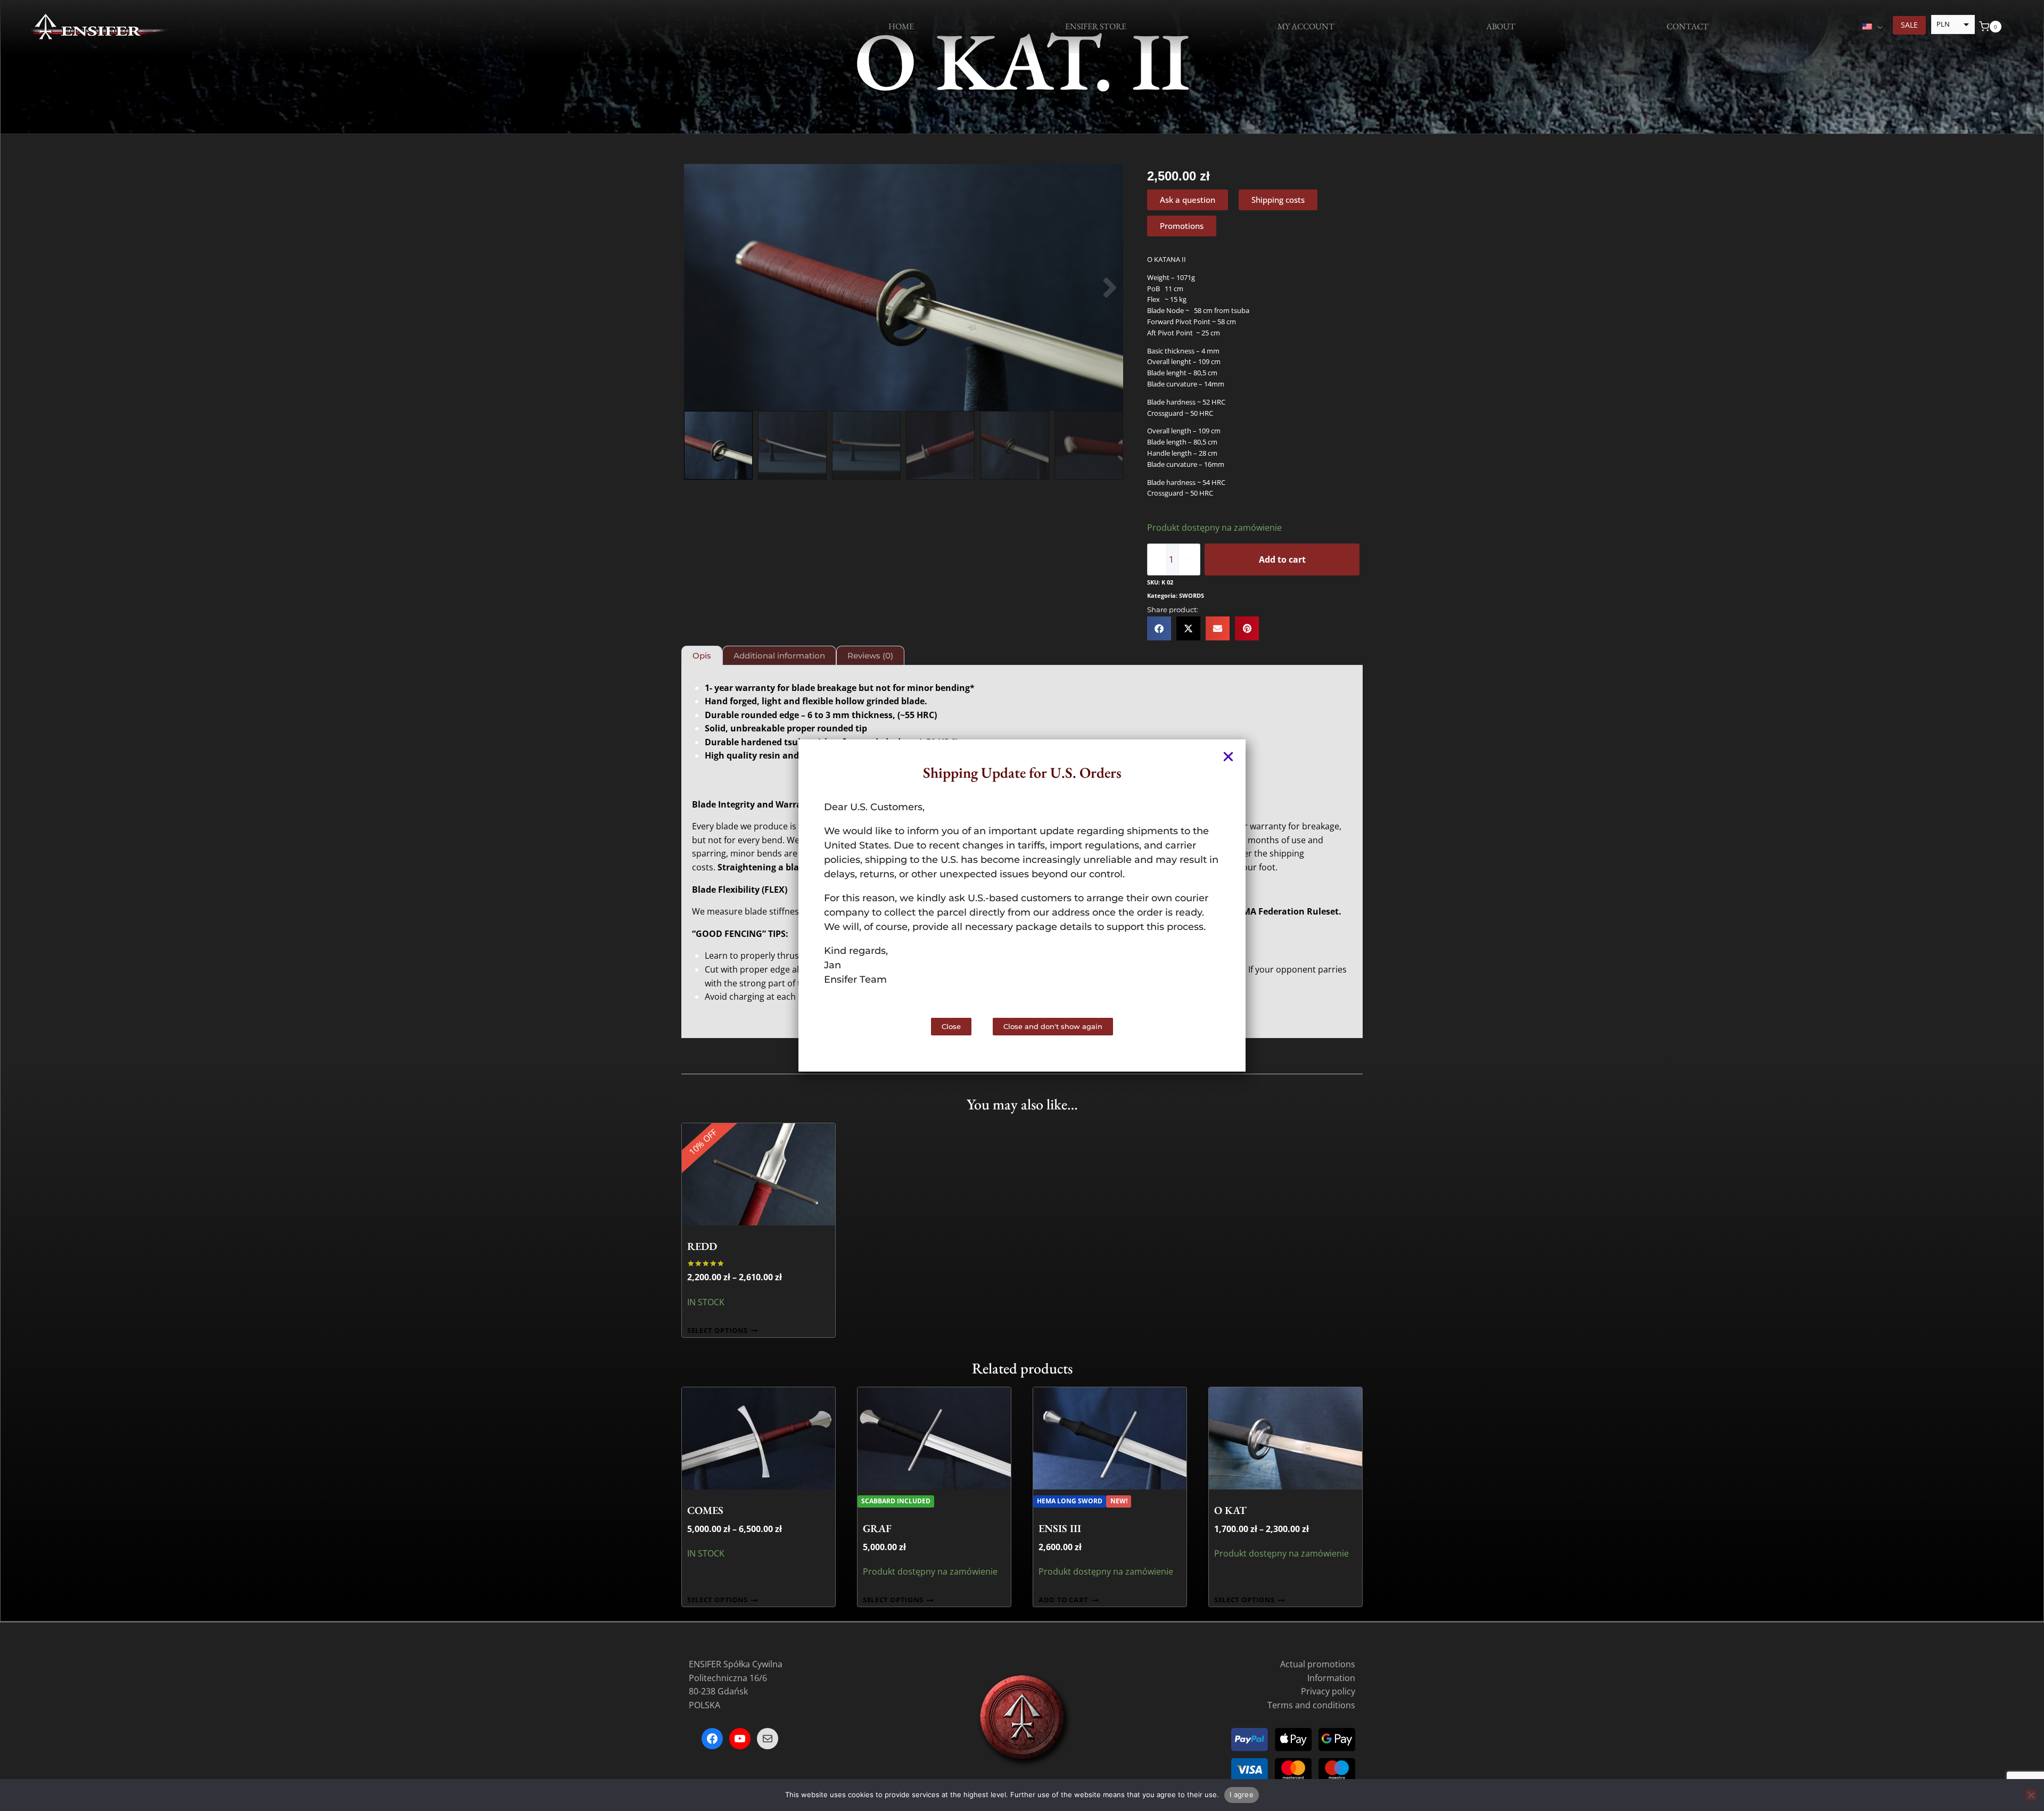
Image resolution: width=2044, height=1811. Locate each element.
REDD (702, 1246)
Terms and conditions (1311, 1705)
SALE (1909, 25)
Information (1331, 1678)
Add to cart (1282, 559)
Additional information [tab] (779, 656)
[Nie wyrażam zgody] (2031, 1795)
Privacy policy (1328, 1692)
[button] (697, 288)
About (1501, 26)
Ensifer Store (1096, 26)
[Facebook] (712, 1739)
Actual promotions (1318, 1664)
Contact (1688, 26)
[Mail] (768, 1739)
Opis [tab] (702, 656)
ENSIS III (1060, 1528)
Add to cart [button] (1064, 1600)
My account (1306, 26)
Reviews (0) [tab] (870, 656)
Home (901, 26)
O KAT (1230, 1510)
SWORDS (1192, 595)
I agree (1242, 1794)
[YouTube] (740, 1739)
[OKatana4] (904, 287)
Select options (718, 1331)
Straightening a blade (763, 867)
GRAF (877, 1528)
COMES (705, 1510)
